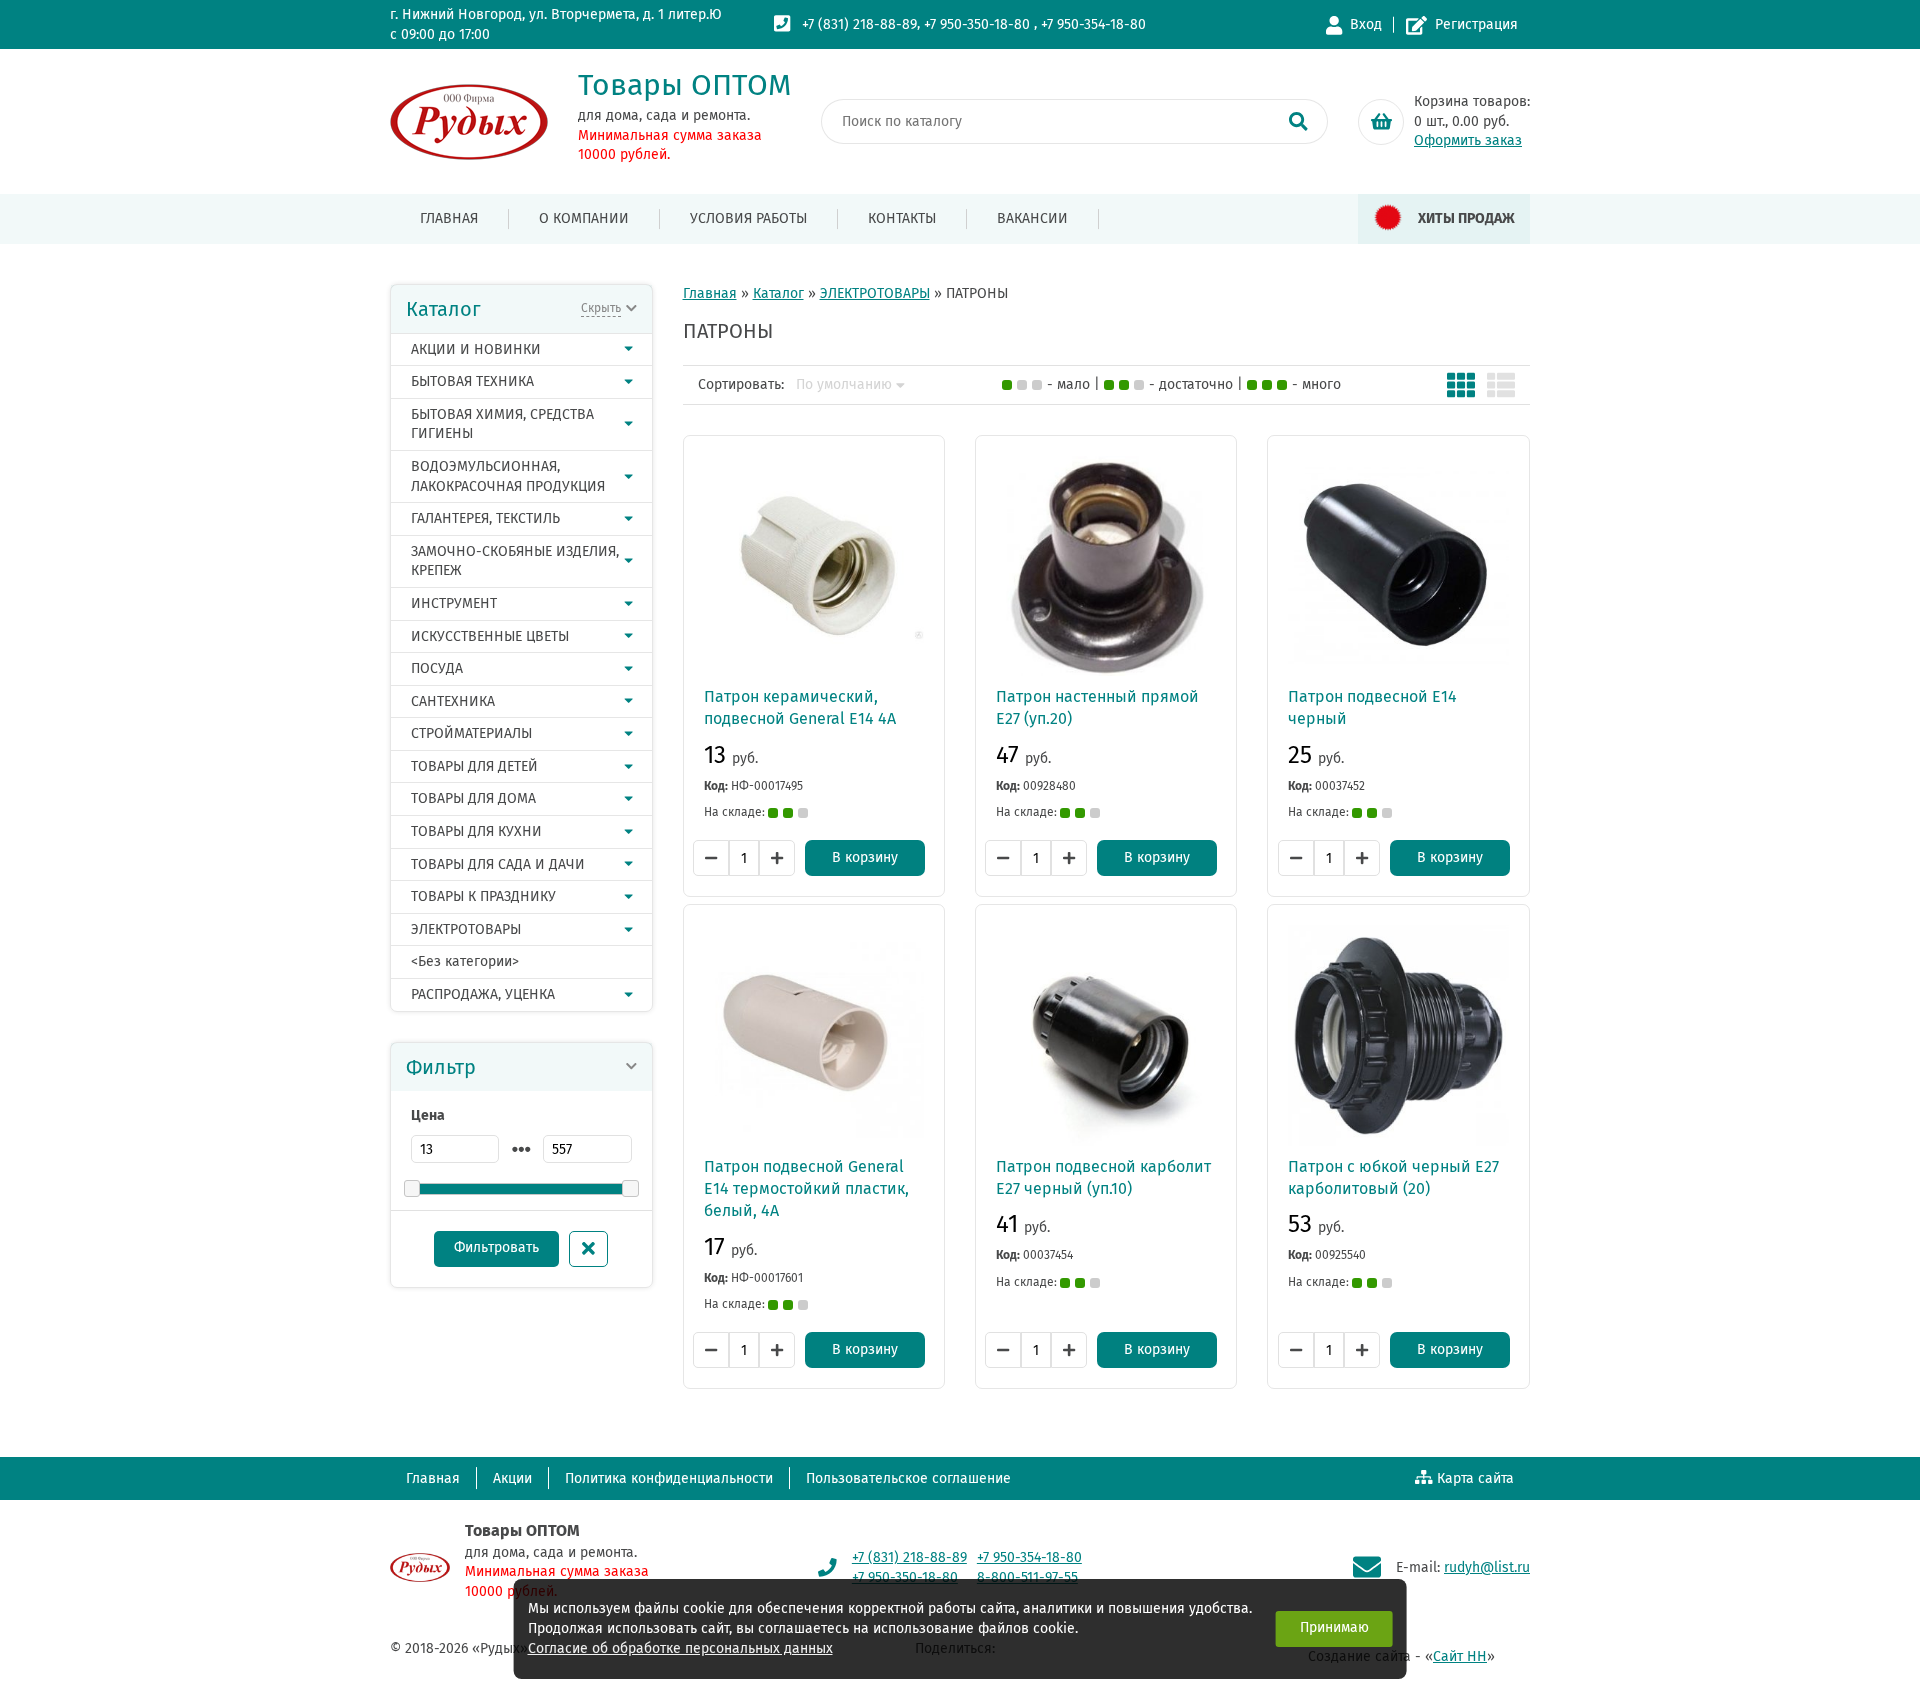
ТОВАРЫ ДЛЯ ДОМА (473, 798)
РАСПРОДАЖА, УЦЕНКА (483, 994)
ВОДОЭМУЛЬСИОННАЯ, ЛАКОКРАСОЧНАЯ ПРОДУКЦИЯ (508, 476)
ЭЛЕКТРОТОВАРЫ (466, 929)
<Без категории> (465, 961)
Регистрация (1476, 24)
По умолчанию (844, 385)
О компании (584, 218)
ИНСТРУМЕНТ (454, 603)
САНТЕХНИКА (453, 701)
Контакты (902, 218)
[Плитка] (1461, 385)
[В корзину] (1381, 122)
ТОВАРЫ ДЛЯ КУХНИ (476, 831)
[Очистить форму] (588, 1249)
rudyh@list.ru (1487, 1567)
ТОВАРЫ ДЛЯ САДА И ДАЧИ (498, 864)
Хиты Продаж (1466, 218)
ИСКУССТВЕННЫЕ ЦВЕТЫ (490, 636)
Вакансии (1032, 218)
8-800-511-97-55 (1027, 1577)
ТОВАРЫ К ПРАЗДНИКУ (483, 896)
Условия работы (748, 218)
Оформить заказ (1468, 140)
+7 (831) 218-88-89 (859, 24)
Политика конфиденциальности (669, 1478)
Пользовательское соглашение (908, 1478)
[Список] (1501, 385)
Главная (449, 218)
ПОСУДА (437, 668)
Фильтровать (496, 1247)
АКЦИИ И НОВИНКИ (476, 349)
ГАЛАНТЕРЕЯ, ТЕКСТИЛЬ (485, 518)
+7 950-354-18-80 (1093, 24)
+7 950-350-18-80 (977, 24)
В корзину (865, 857)
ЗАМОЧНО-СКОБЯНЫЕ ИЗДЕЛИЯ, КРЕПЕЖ (515, 561)
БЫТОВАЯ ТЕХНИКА (472, 381)
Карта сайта (1475, 1478)
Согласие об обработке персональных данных (680, 1648)
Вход (1366, 24)
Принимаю (1334, 1627)
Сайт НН (1460, 1656)
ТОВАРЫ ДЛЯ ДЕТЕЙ (474, 766)
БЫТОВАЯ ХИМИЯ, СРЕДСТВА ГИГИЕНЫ (502, 424)
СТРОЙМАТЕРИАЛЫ (471, 733)
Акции (512, 1478)
